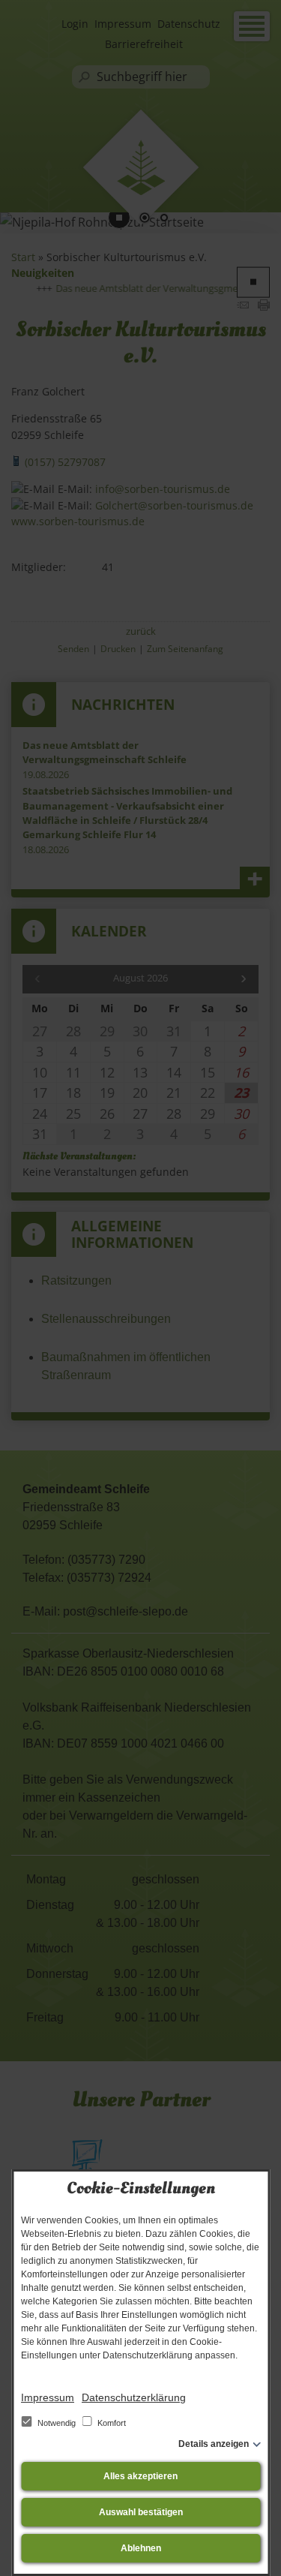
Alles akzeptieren (140, 2476)
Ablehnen (141, 2548)
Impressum (48, 2397)
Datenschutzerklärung (134, 2397)
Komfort (111, 2423)
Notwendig (57, 2423)
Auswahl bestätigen (141, 2512)
